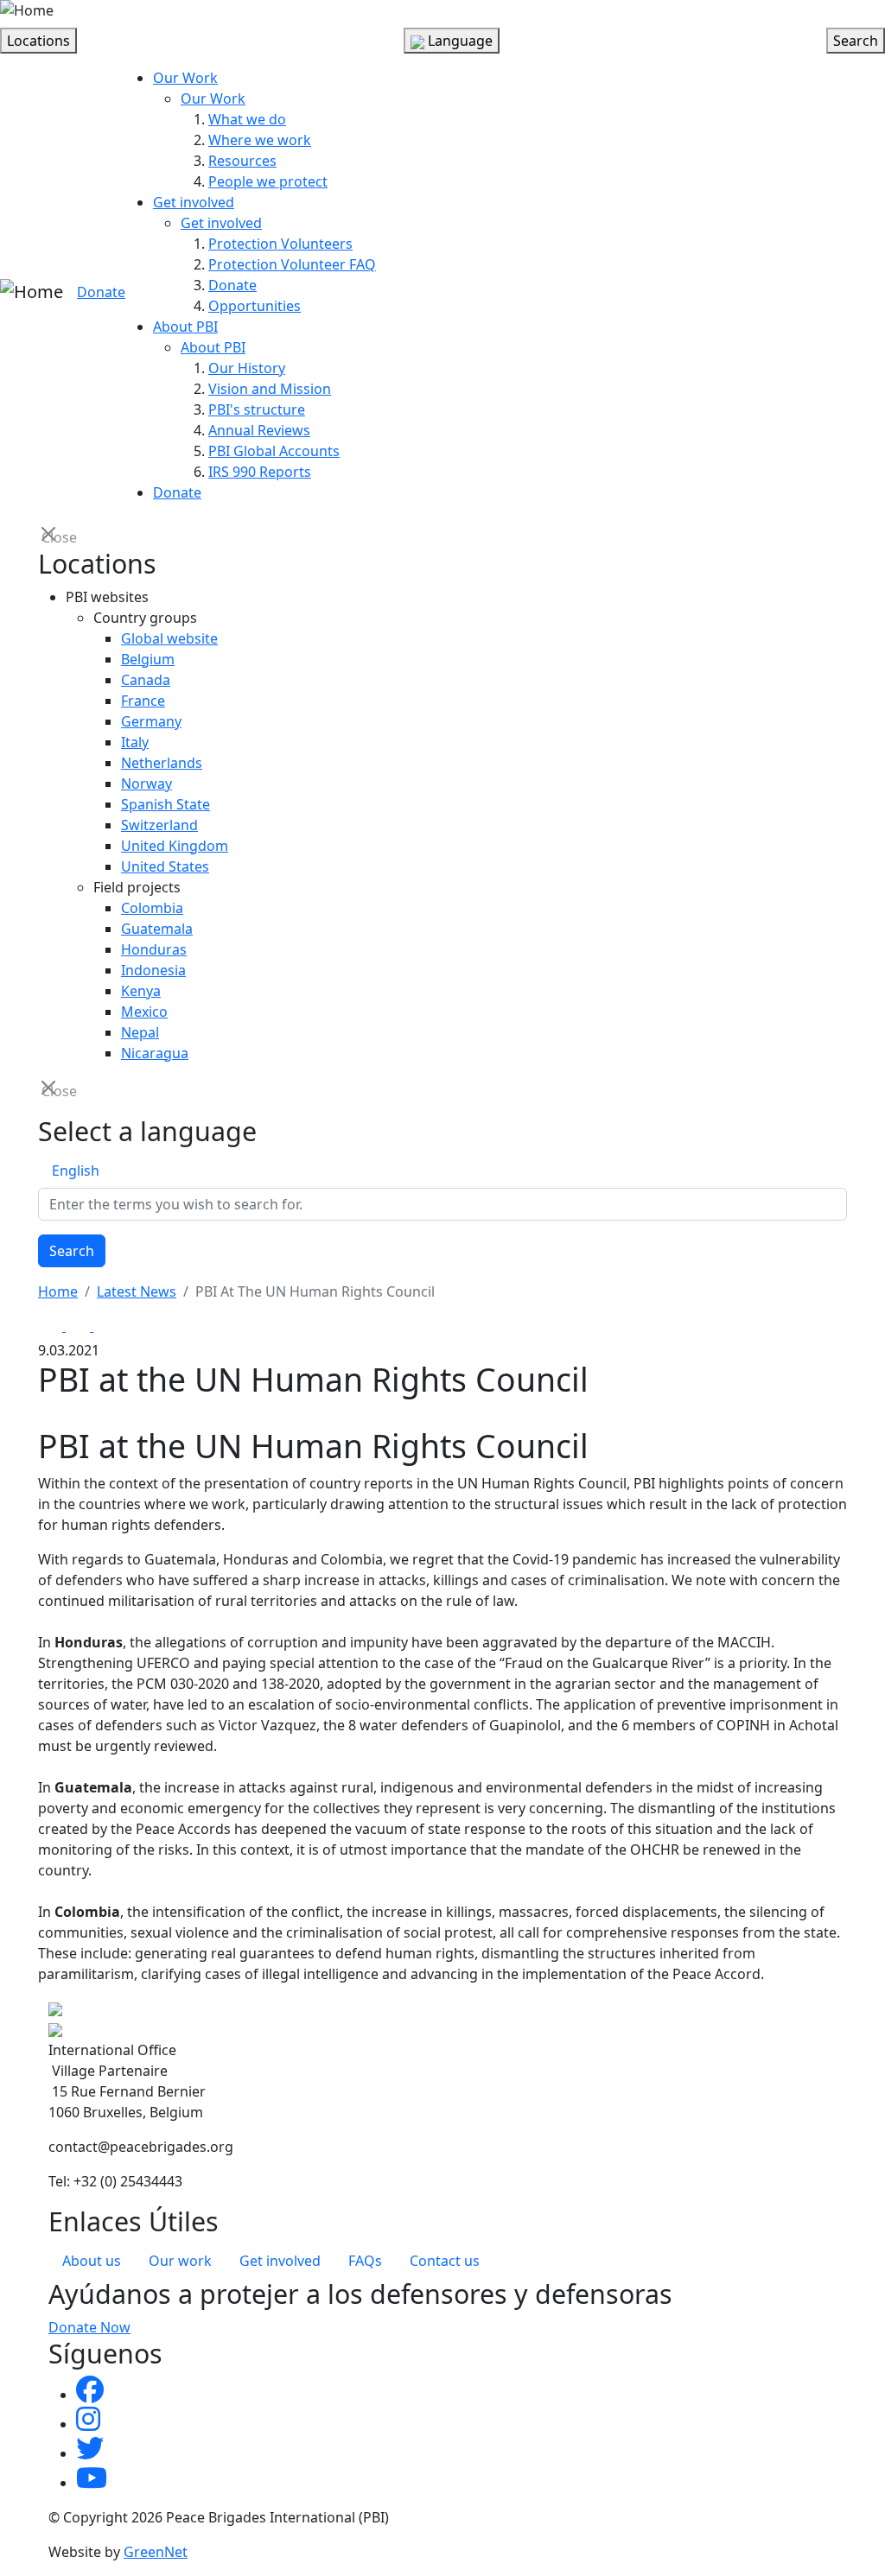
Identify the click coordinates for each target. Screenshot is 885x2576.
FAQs (365, 2261)
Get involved (194, 202)
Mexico (144, 1012)
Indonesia (153, 970)
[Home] (27, 10)
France (143, 701)
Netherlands (162, 763)
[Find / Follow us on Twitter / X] (90, 2453)
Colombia (152, 908)
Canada (146, 680)
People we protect (268, 181)
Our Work (185, 78)
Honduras (154, 949)
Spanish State (166, 804)
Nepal (140, 1032)
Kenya (141, 991)
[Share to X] (80, 1326)
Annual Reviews (259, 430)
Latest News (137, 1291)
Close (50, 536)
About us (92, 2261)
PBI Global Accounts (274, 451)
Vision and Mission (270, 389)
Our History (247, 368)
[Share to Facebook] (52, 1326)
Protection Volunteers (280, 244)
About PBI (185, 327)
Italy (135, 742)
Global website (169, 638)
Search (72, 1251)
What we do (247, 119)
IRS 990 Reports (260, 472)
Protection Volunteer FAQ (292, 264)
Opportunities (255, 306)
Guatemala (157, 929)
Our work (180, 2261)
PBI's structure (257, 409)
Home (58, 1291)
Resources (242, 161)
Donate (101, 292)
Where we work (260, 140)
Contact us (445, 2261)
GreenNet (156, 2552)
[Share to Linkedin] (105, 1326)
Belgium (148, 659)
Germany (151, 721)
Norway (146, 784)
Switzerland (159, 825)
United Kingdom (175, 846)
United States (165, 866)
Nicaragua (155, 1053)
